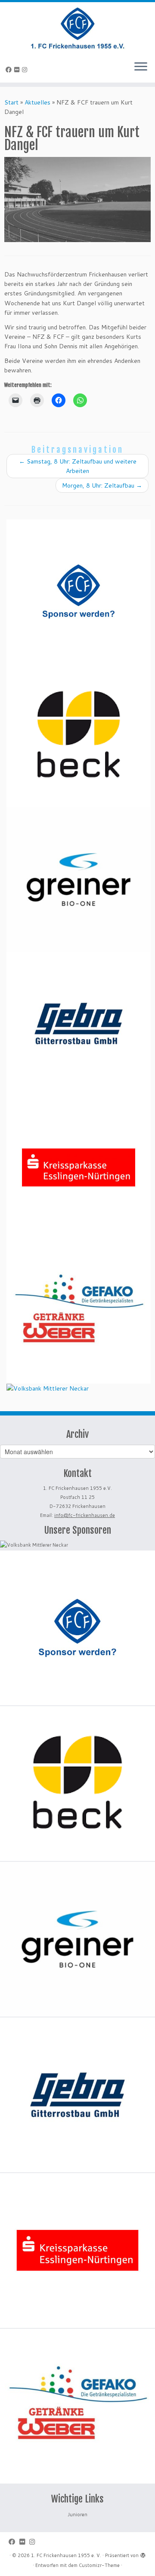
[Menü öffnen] (141, 67)
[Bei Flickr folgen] (18, 70)
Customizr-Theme (99, 2565)
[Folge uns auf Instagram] (26, 70)
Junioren (77, 2515)
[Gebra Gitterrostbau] (79, 1024)
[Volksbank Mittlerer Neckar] (48, 1388)
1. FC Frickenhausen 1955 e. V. (66, 2555)
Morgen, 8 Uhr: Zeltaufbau (102, 485)
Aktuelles (37, 102)
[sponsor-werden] (79, 591)
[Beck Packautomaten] (79, 735)
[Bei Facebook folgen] (10, 70)
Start (11, 102)
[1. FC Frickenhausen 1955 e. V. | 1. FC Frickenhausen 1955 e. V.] (77, 28)
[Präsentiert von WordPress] (143, 2554)
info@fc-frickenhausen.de (85, 1515)
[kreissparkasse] (79, 1168)
